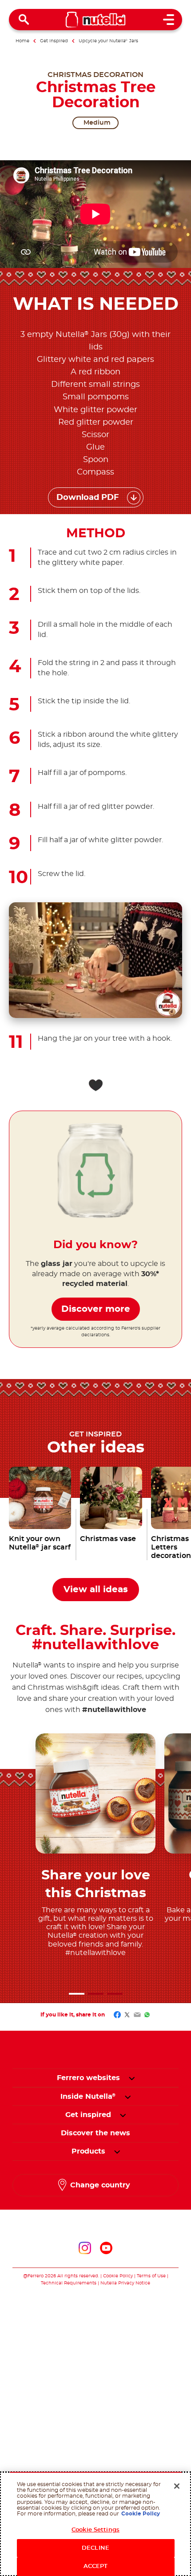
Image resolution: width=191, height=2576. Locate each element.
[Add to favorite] (95, 1085)
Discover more (96, 1309)
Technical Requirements (69, 2283)
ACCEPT (96, 2566)
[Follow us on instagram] (85, 2248)
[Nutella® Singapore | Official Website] (96, 20)
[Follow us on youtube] (106, 2248)
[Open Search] (24, 20)
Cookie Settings (95, 2530)
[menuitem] (88, 2097)
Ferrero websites (88, 2078)
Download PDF (88, 498)
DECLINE (95, 2548)
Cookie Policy (118, 2276)
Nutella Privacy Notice (125, 2283)
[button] (77, 1994)
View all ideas (96, 1590)
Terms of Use (151, 2276)
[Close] (177, 2486)
